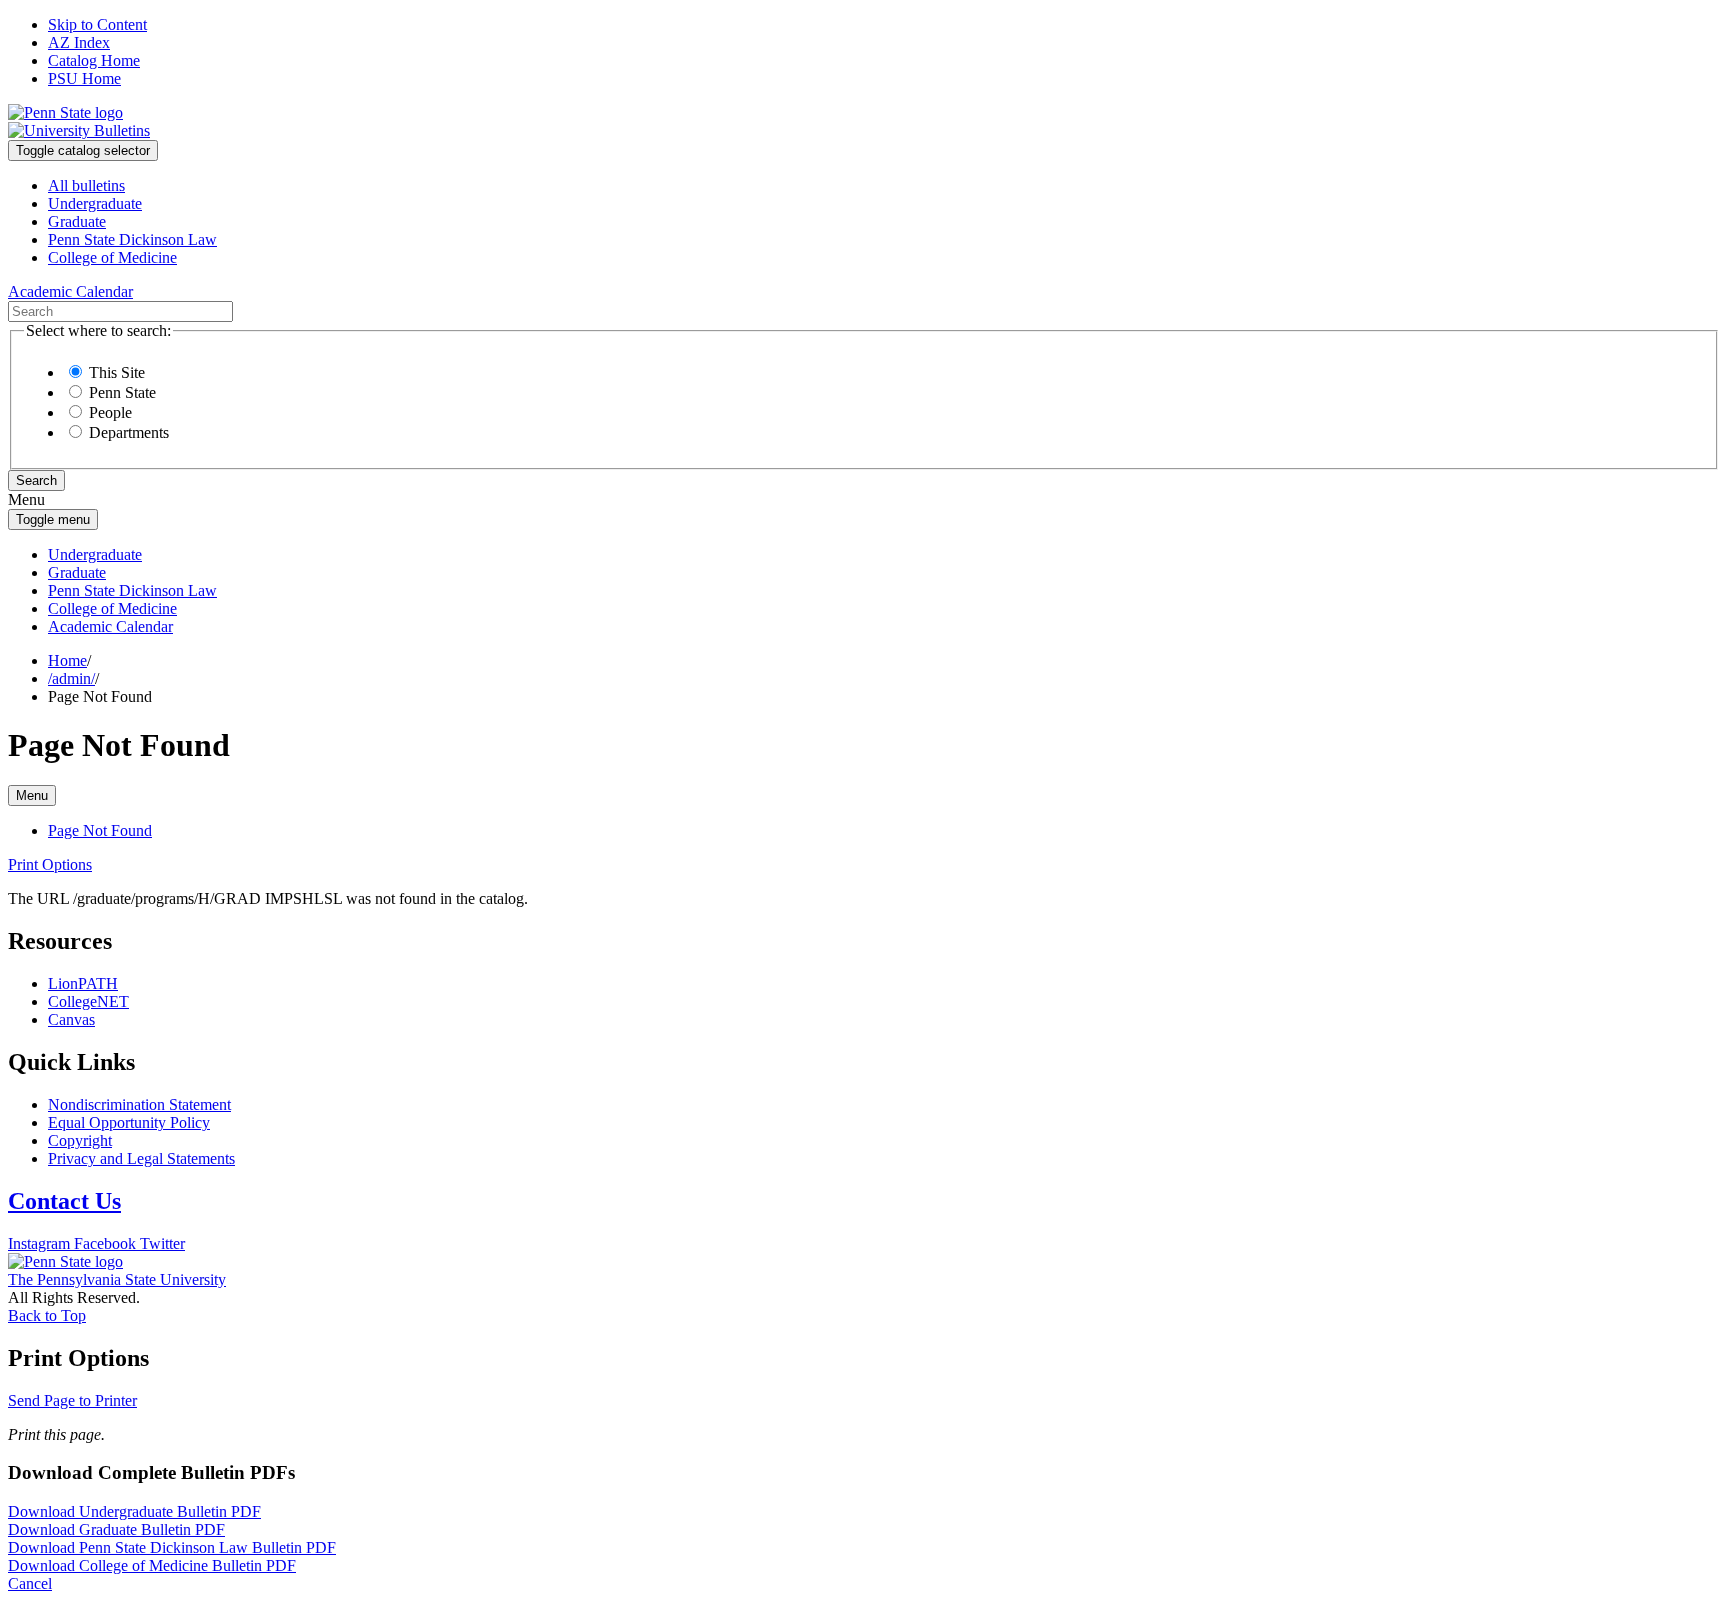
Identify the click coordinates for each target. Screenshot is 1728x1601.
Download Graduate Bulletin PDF (116, 1529)
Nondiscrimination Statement (139, 1104)
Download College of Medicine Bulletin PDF (152, 1565)
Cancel (30, 1583)
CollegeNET (88, 1001)
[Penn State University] (65, 112)
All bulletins (86, 185)
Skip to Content (97, 24)
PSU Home (84, 78)
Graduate (77, 221)
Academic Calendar (110, 626)
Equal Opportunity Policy (129, 1122)
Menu (32, 795)
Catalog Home (94, 60)
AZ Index (79, 42)
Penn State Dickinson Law (132, 239)
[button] (50, 864)
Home (67, 660)
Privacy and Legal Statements (141, 1158)
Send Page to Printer (72, 1400)
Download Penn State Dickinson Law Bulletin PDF (172, 1547)
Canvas (71, 1019)
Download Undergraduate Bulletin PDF (134, 1511)
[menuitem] (884, 186)
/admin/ (71, 678)
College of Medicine (112, 257)
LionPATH (83, 983)
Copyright (80, 1140)
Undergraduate (95, 203)
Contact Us (64, 1201)
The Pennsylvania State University (117, 1279)
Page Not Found (100, 830)
